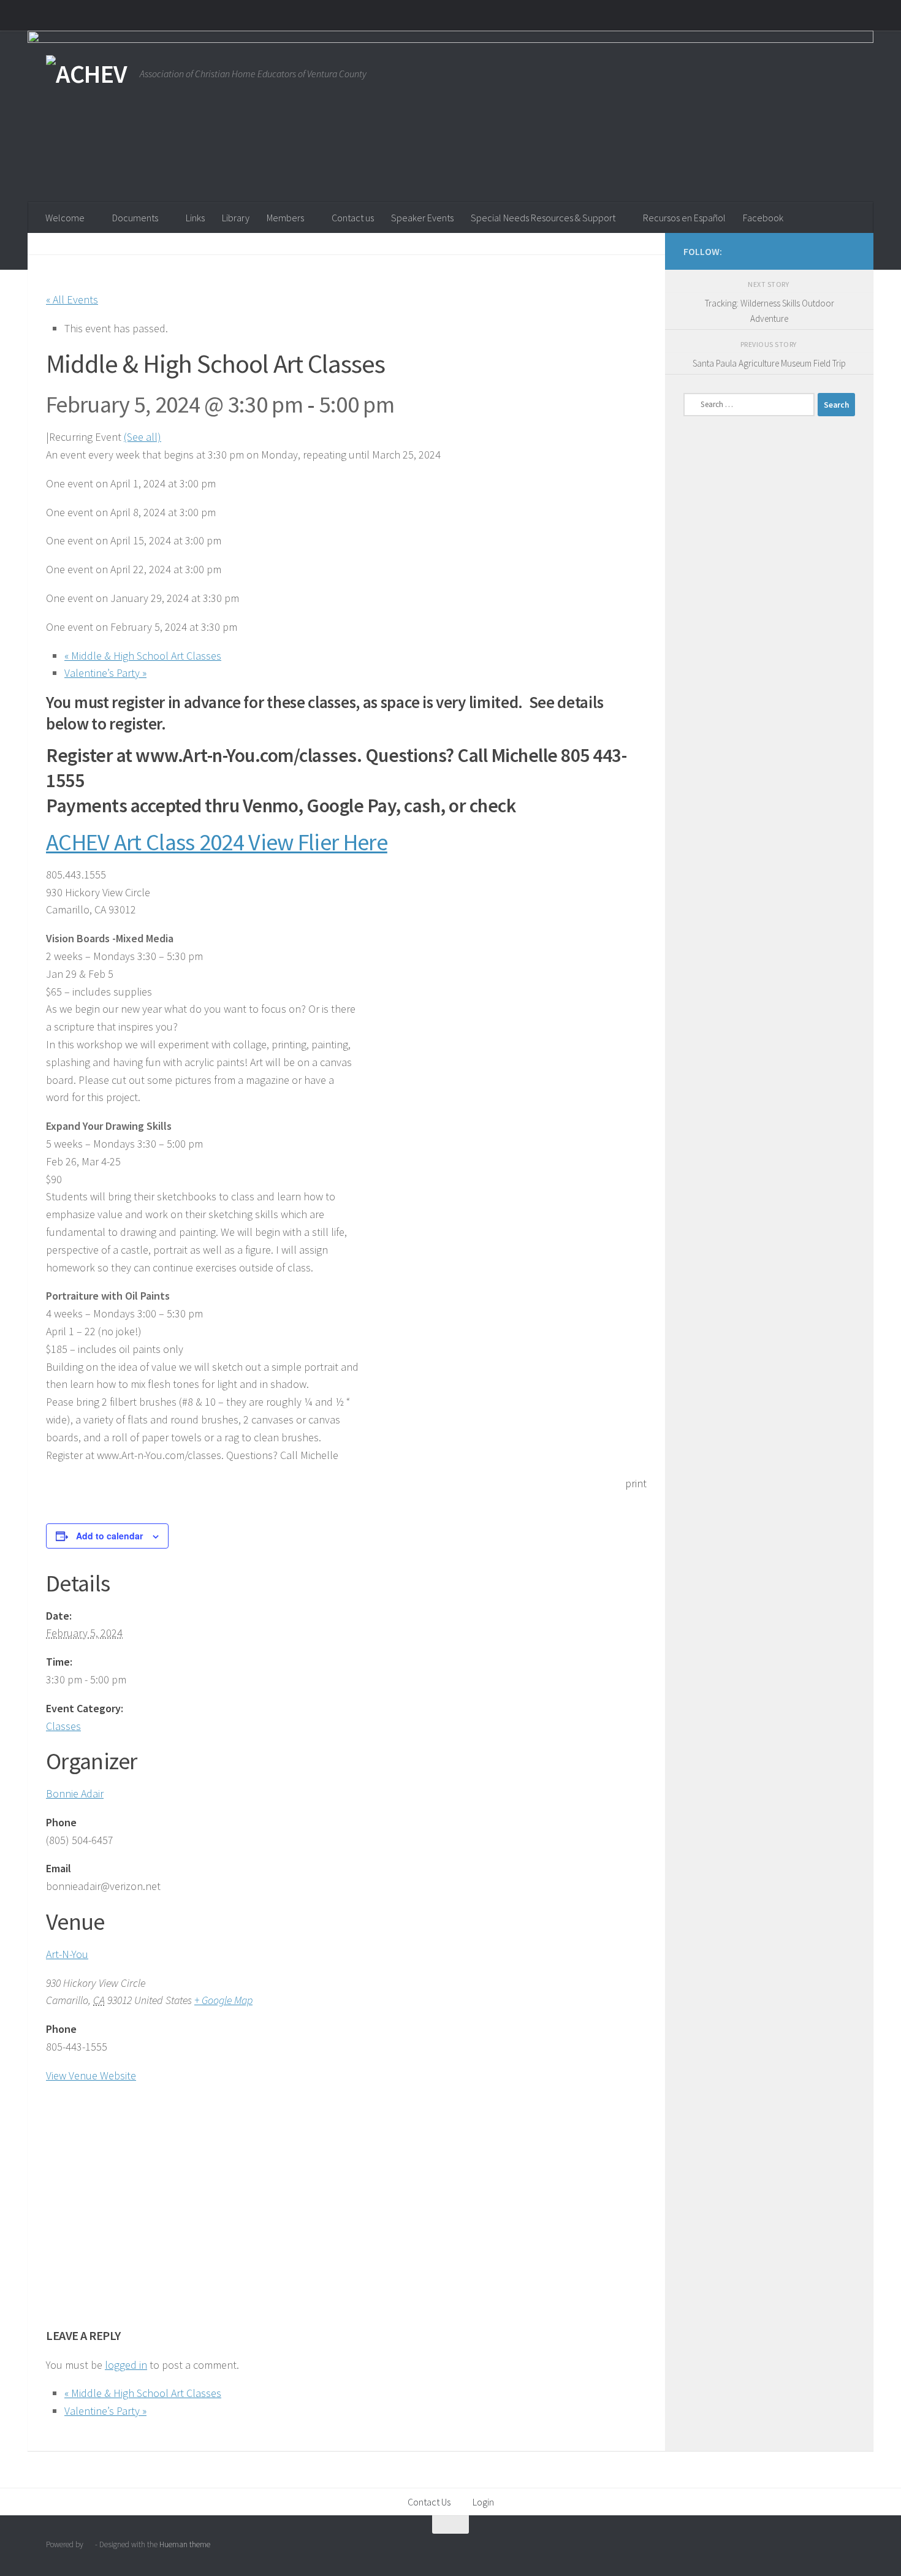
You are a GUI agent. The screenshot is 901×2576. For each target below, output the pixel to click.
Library (236, 218)
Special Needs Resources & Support (543, 218)
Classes (63, 1726)
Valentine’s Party (105, 673)
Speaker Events (422, 218)
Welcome (65, 218)
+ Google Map (223, 2000)
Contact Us (429, 2502)
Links (195, 218)
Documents (135, 218)
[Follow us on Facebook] (828, 251)
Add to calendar (109, 1536)
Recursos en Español (684, 218)
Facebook (763, 218)
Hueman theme (185, 2544)
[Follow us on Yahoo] (848, 251)
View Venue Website (91, 2075)
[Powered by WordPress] (89, 2544)
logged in (126, 2365)
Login (483, 2502)
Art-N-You (67, 1954)
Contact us (353, 218)
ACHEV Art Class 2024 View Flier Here (217, 842)
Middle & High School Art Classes (143, 656)
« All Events (72, 299)
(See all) (143, 437)
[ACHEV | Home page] (87, 74)
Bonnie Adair (75, 1793)
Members (285, 218)
